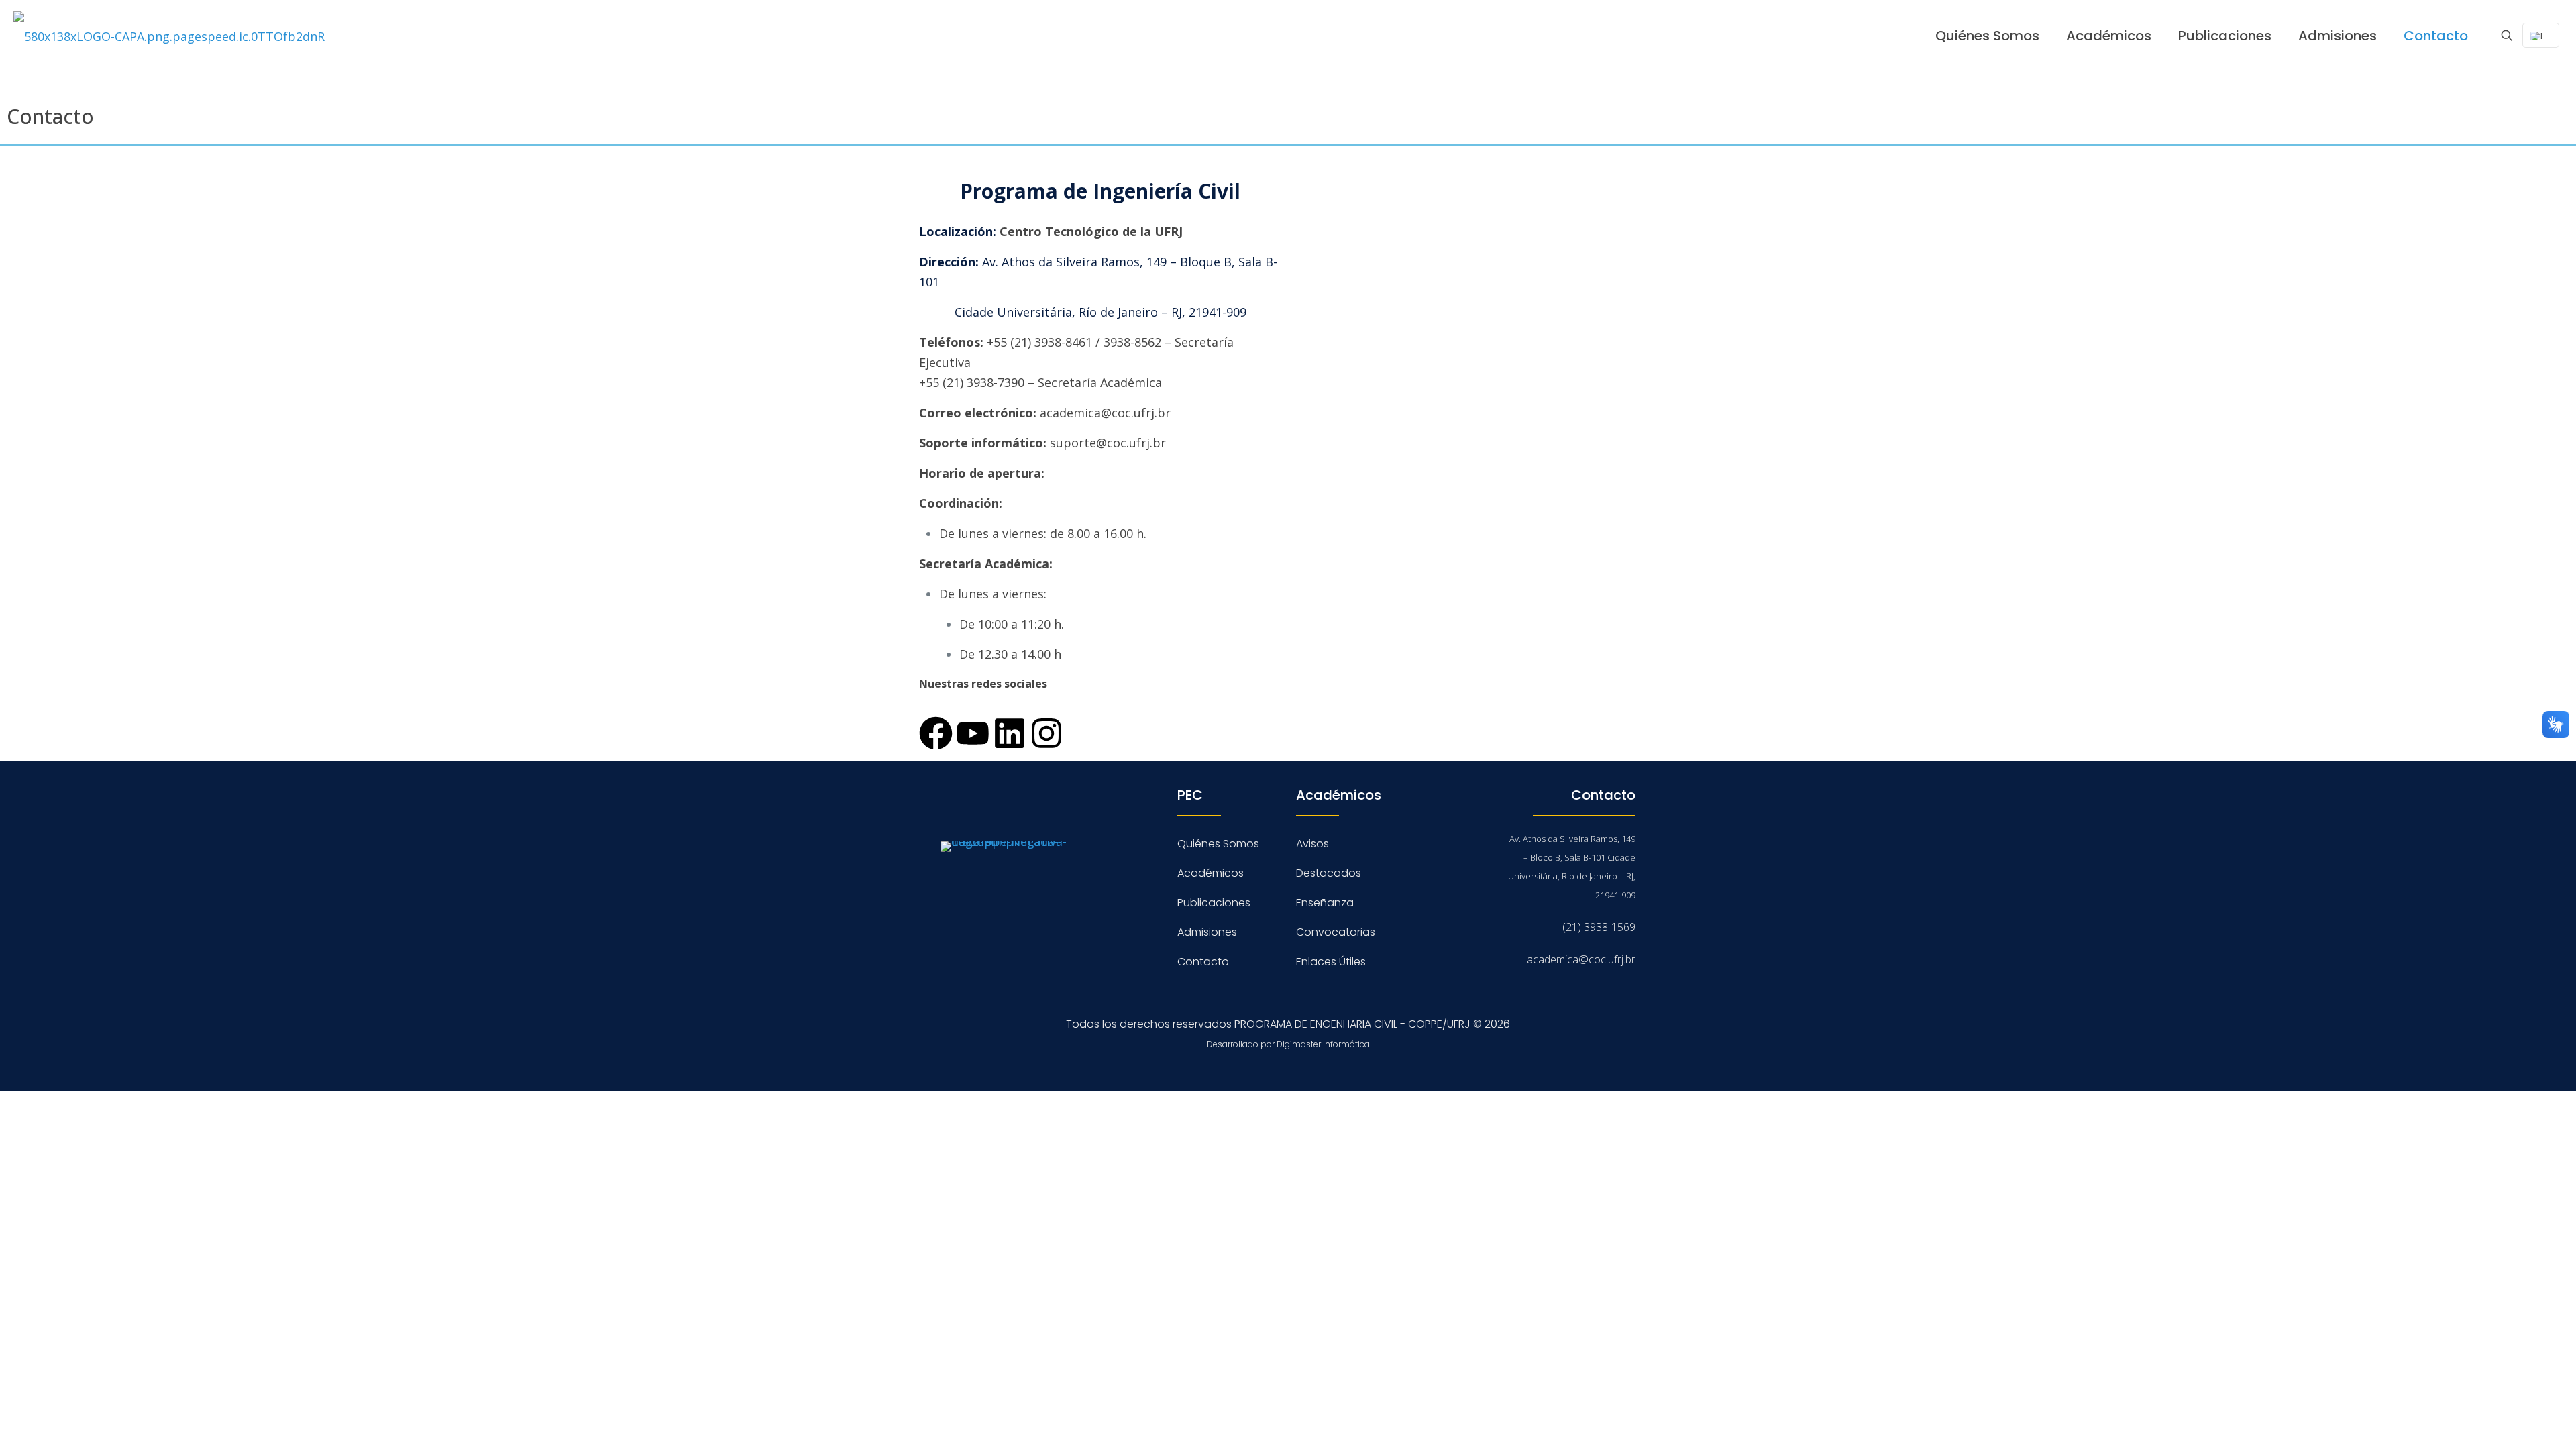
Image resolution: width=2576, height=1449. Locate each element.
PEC (1190, 795)
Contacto (1203, 962)
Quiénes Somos (1218, 844)
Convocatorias (1336, 932)
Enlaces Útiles (1331, 962)
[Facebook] (936, 733)
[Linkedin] (1010, 733)
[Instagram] (1046, 733)
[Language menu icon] (2541, 35)
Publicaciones (1214, 903)
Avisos (1312, 844)
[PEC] (169, 35)
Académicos (1211, 873)
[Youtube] (973, 733)
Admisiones (1207, 932)
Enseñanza (1325, 903)
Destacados (1329, 873)
